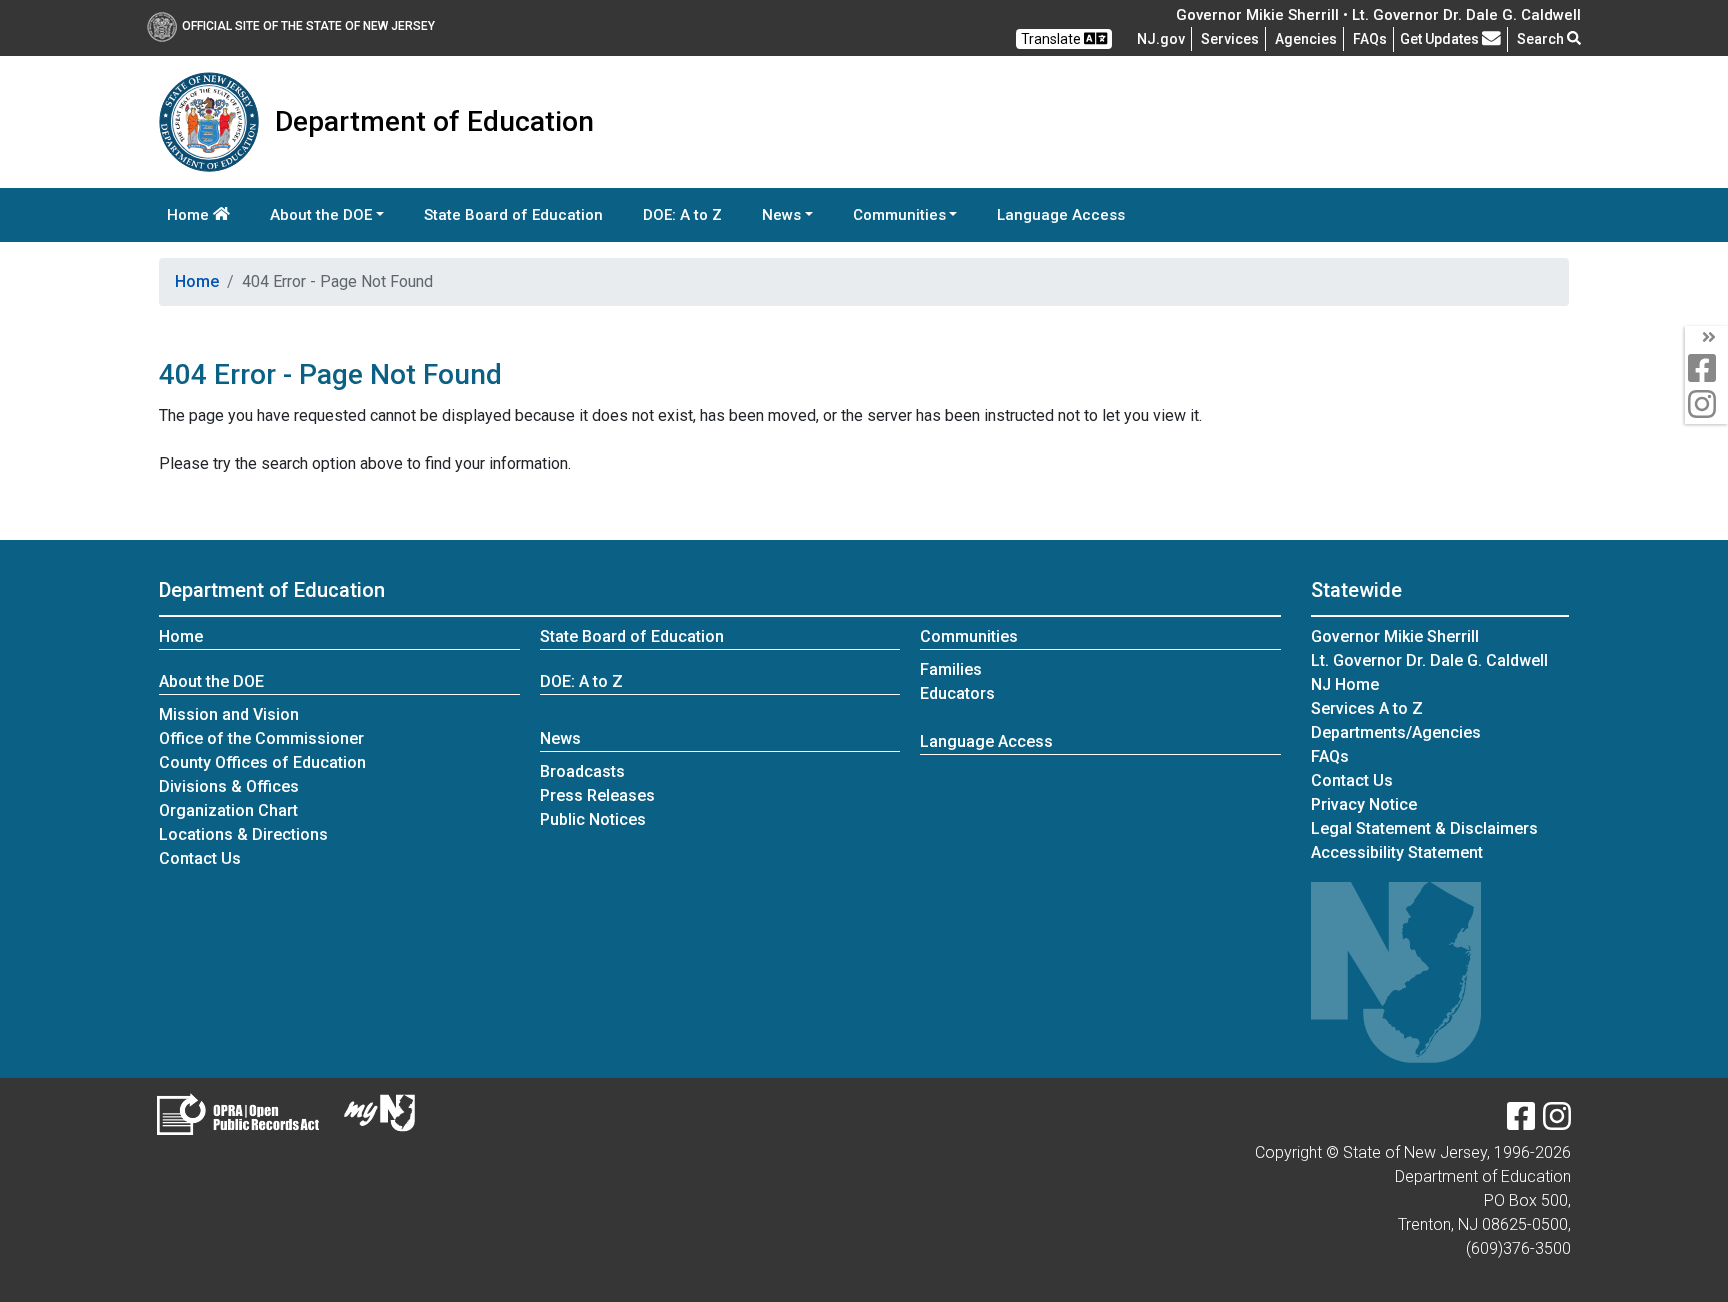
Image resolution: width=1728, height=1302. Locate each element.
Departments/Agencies (1396, 732)
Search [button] (1542, 39)
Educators (957, 693)
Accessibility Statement (1397, 852)
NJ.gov (1161, 39)
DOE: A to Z (682, 215)
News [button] (781, 215)
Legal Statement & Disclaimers (1424, 828)
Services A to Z (1367, 708)
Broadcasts (582, 771)
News (560, 738)
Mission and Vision (229, 714)
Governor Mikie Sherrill (1395, 636)
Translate (1052, 39)
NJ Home (1345, 684)
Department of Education (272, 590)
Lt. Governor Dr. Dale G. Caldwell (1429, 660)
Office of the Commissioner (261, 738)
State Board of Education (513, 215)
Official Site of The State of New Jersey (308, 26)
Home (190, 215)
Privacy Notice (1364, 804)
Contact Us (200, 858)
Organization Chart (228, 810)
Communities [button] (899, 215)
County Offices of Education (262, 762)
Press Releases (597, 795)
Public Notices (593, 819)
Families (951, 669)
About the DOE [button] (321, 215)
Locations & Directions (243, 834)
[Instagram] (1557, 1122)
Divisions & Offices (229, 786)
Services (1230, 39)
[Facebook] (1521, 1122)
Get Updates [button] (1441, 39)
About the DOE (211, 681)
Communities (969, 636)
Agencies (1306, 39)
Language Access (1061, 215)
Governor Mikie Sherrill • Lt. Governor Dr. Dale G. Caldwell (1378, 15)
